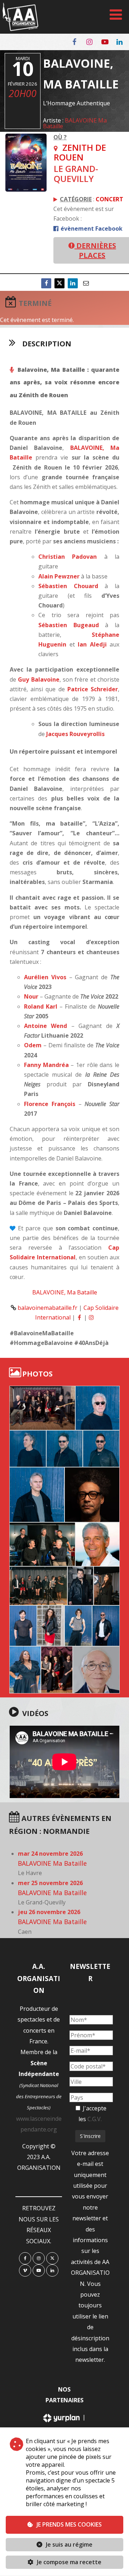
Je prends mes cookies (69, 2524)
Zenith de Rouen (80, 152)
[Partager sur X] (59, 283)
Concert (109, 199)
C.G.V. (95, 2119)
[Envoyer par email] (86, 283)
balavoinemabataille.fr (47, 1308)
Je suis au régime (69, 2544)
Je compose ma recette (68, 2562)
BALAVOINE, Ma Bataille (65, 1292)
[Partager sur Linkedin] (73, 283)
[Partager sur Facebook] (46, 283)
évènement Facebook (91, 229)
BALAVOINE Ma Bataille (75, 123)
